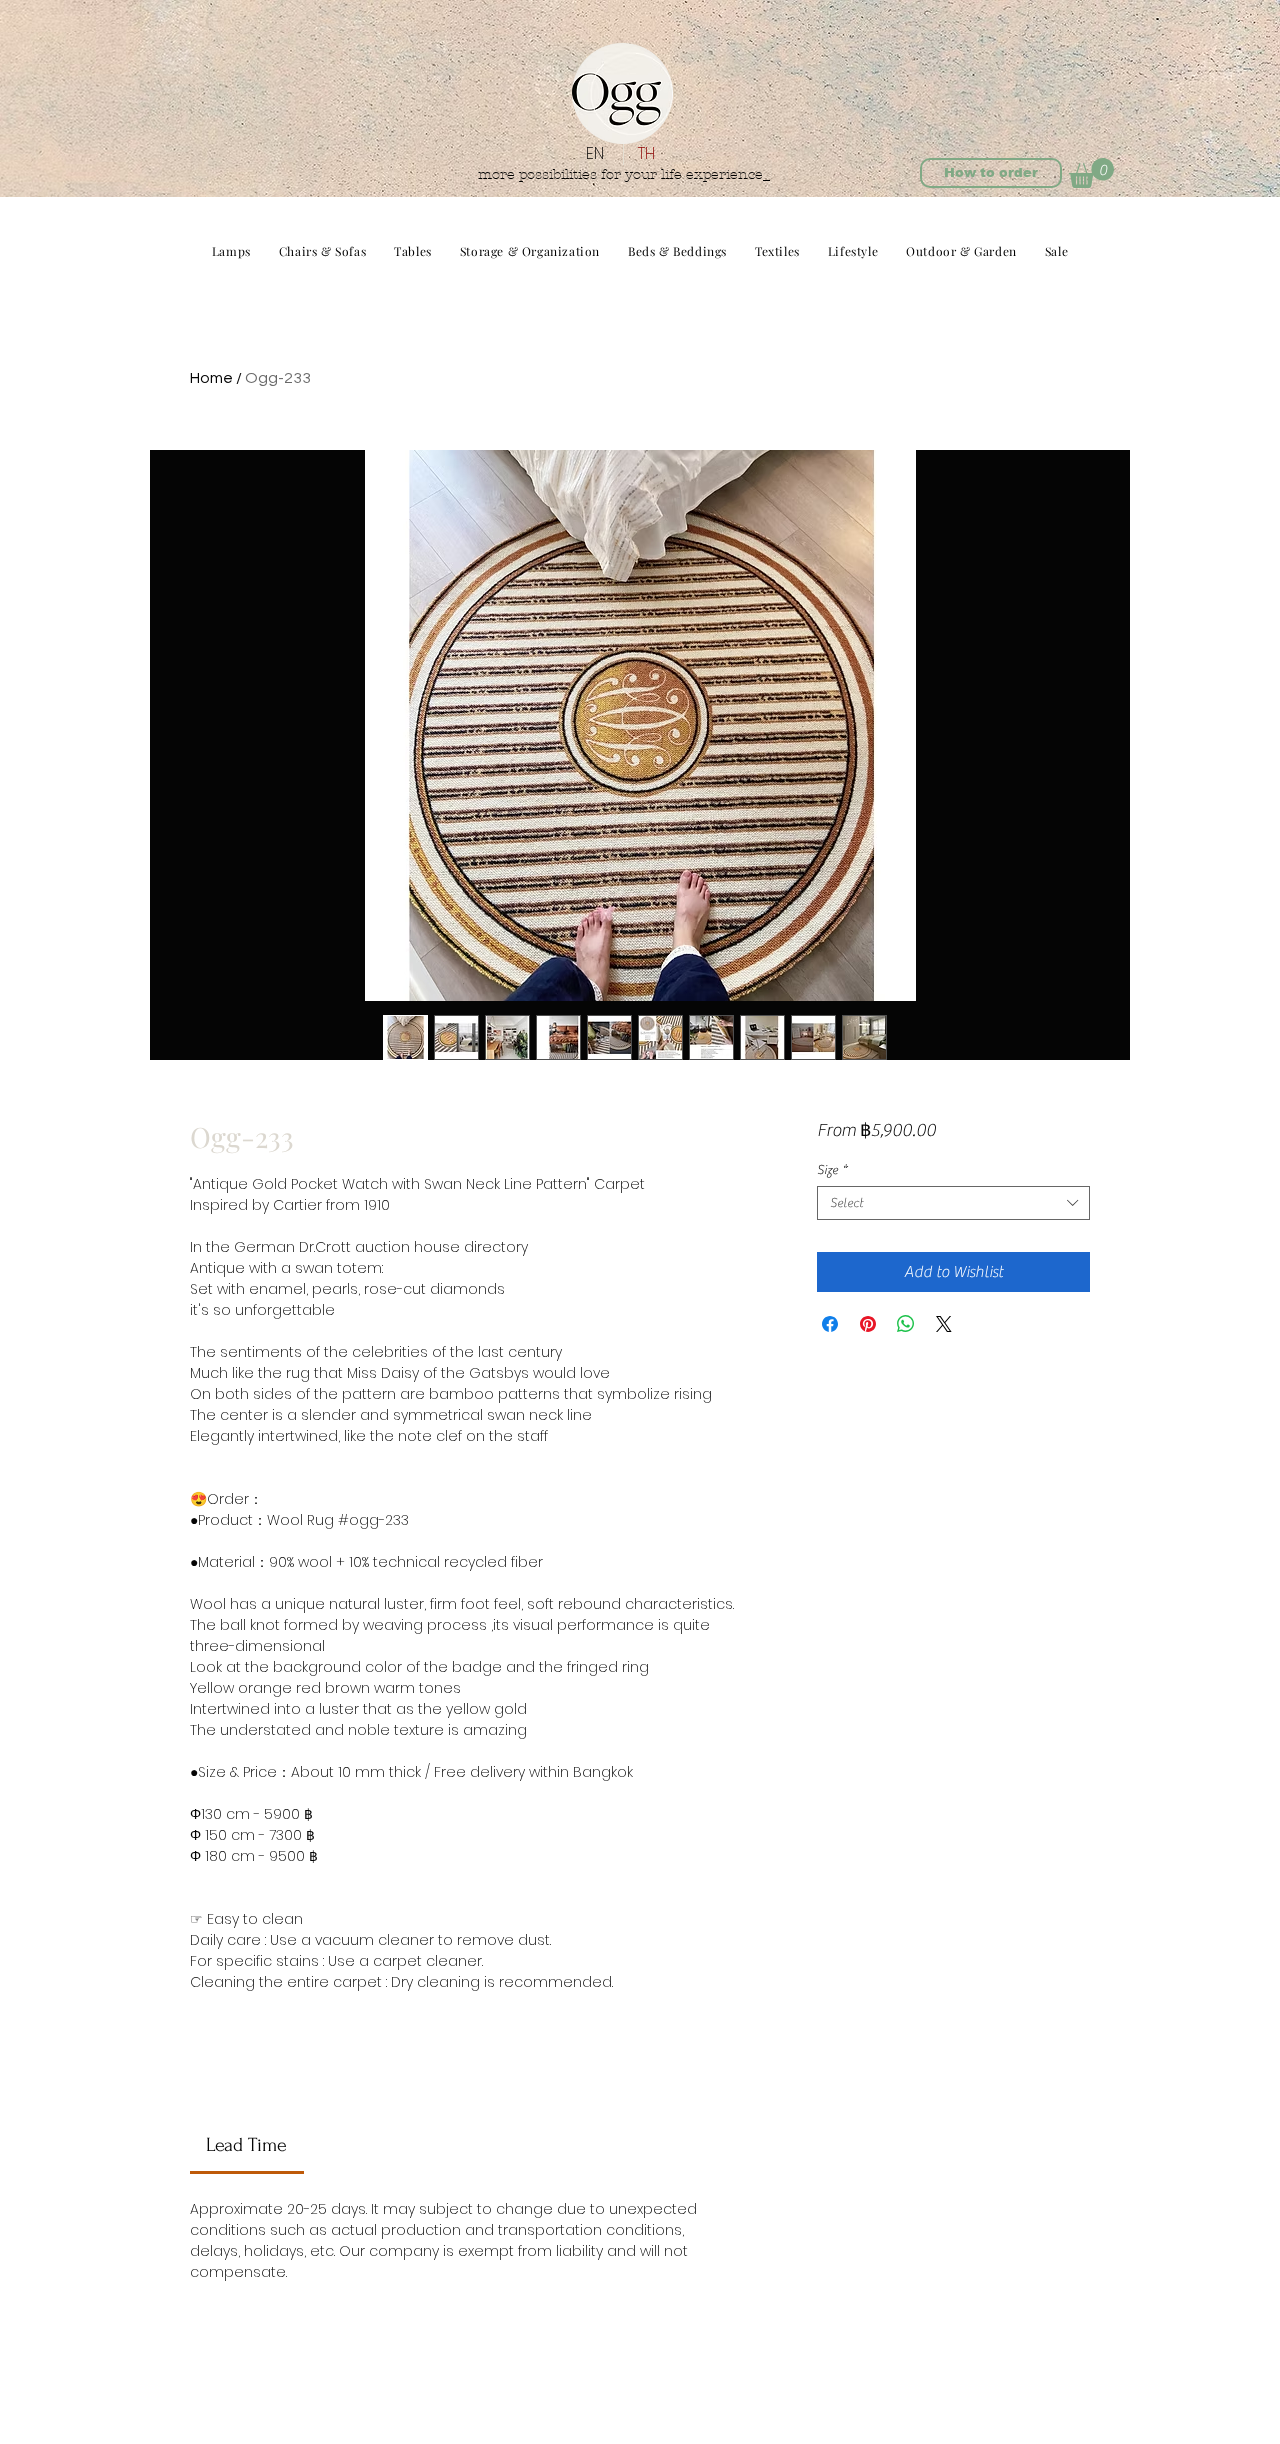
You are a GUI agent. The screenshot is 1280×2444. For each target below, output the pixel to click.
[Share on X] (944, 1324)
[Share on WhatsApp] (906, 1324)
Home (211, 378)
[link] (246, 2145)
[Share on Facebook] (830, 1324)
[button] (1091, 173)
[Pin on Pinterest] (868, 1324)
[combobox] (953, 1203)
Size (832, 1169)
